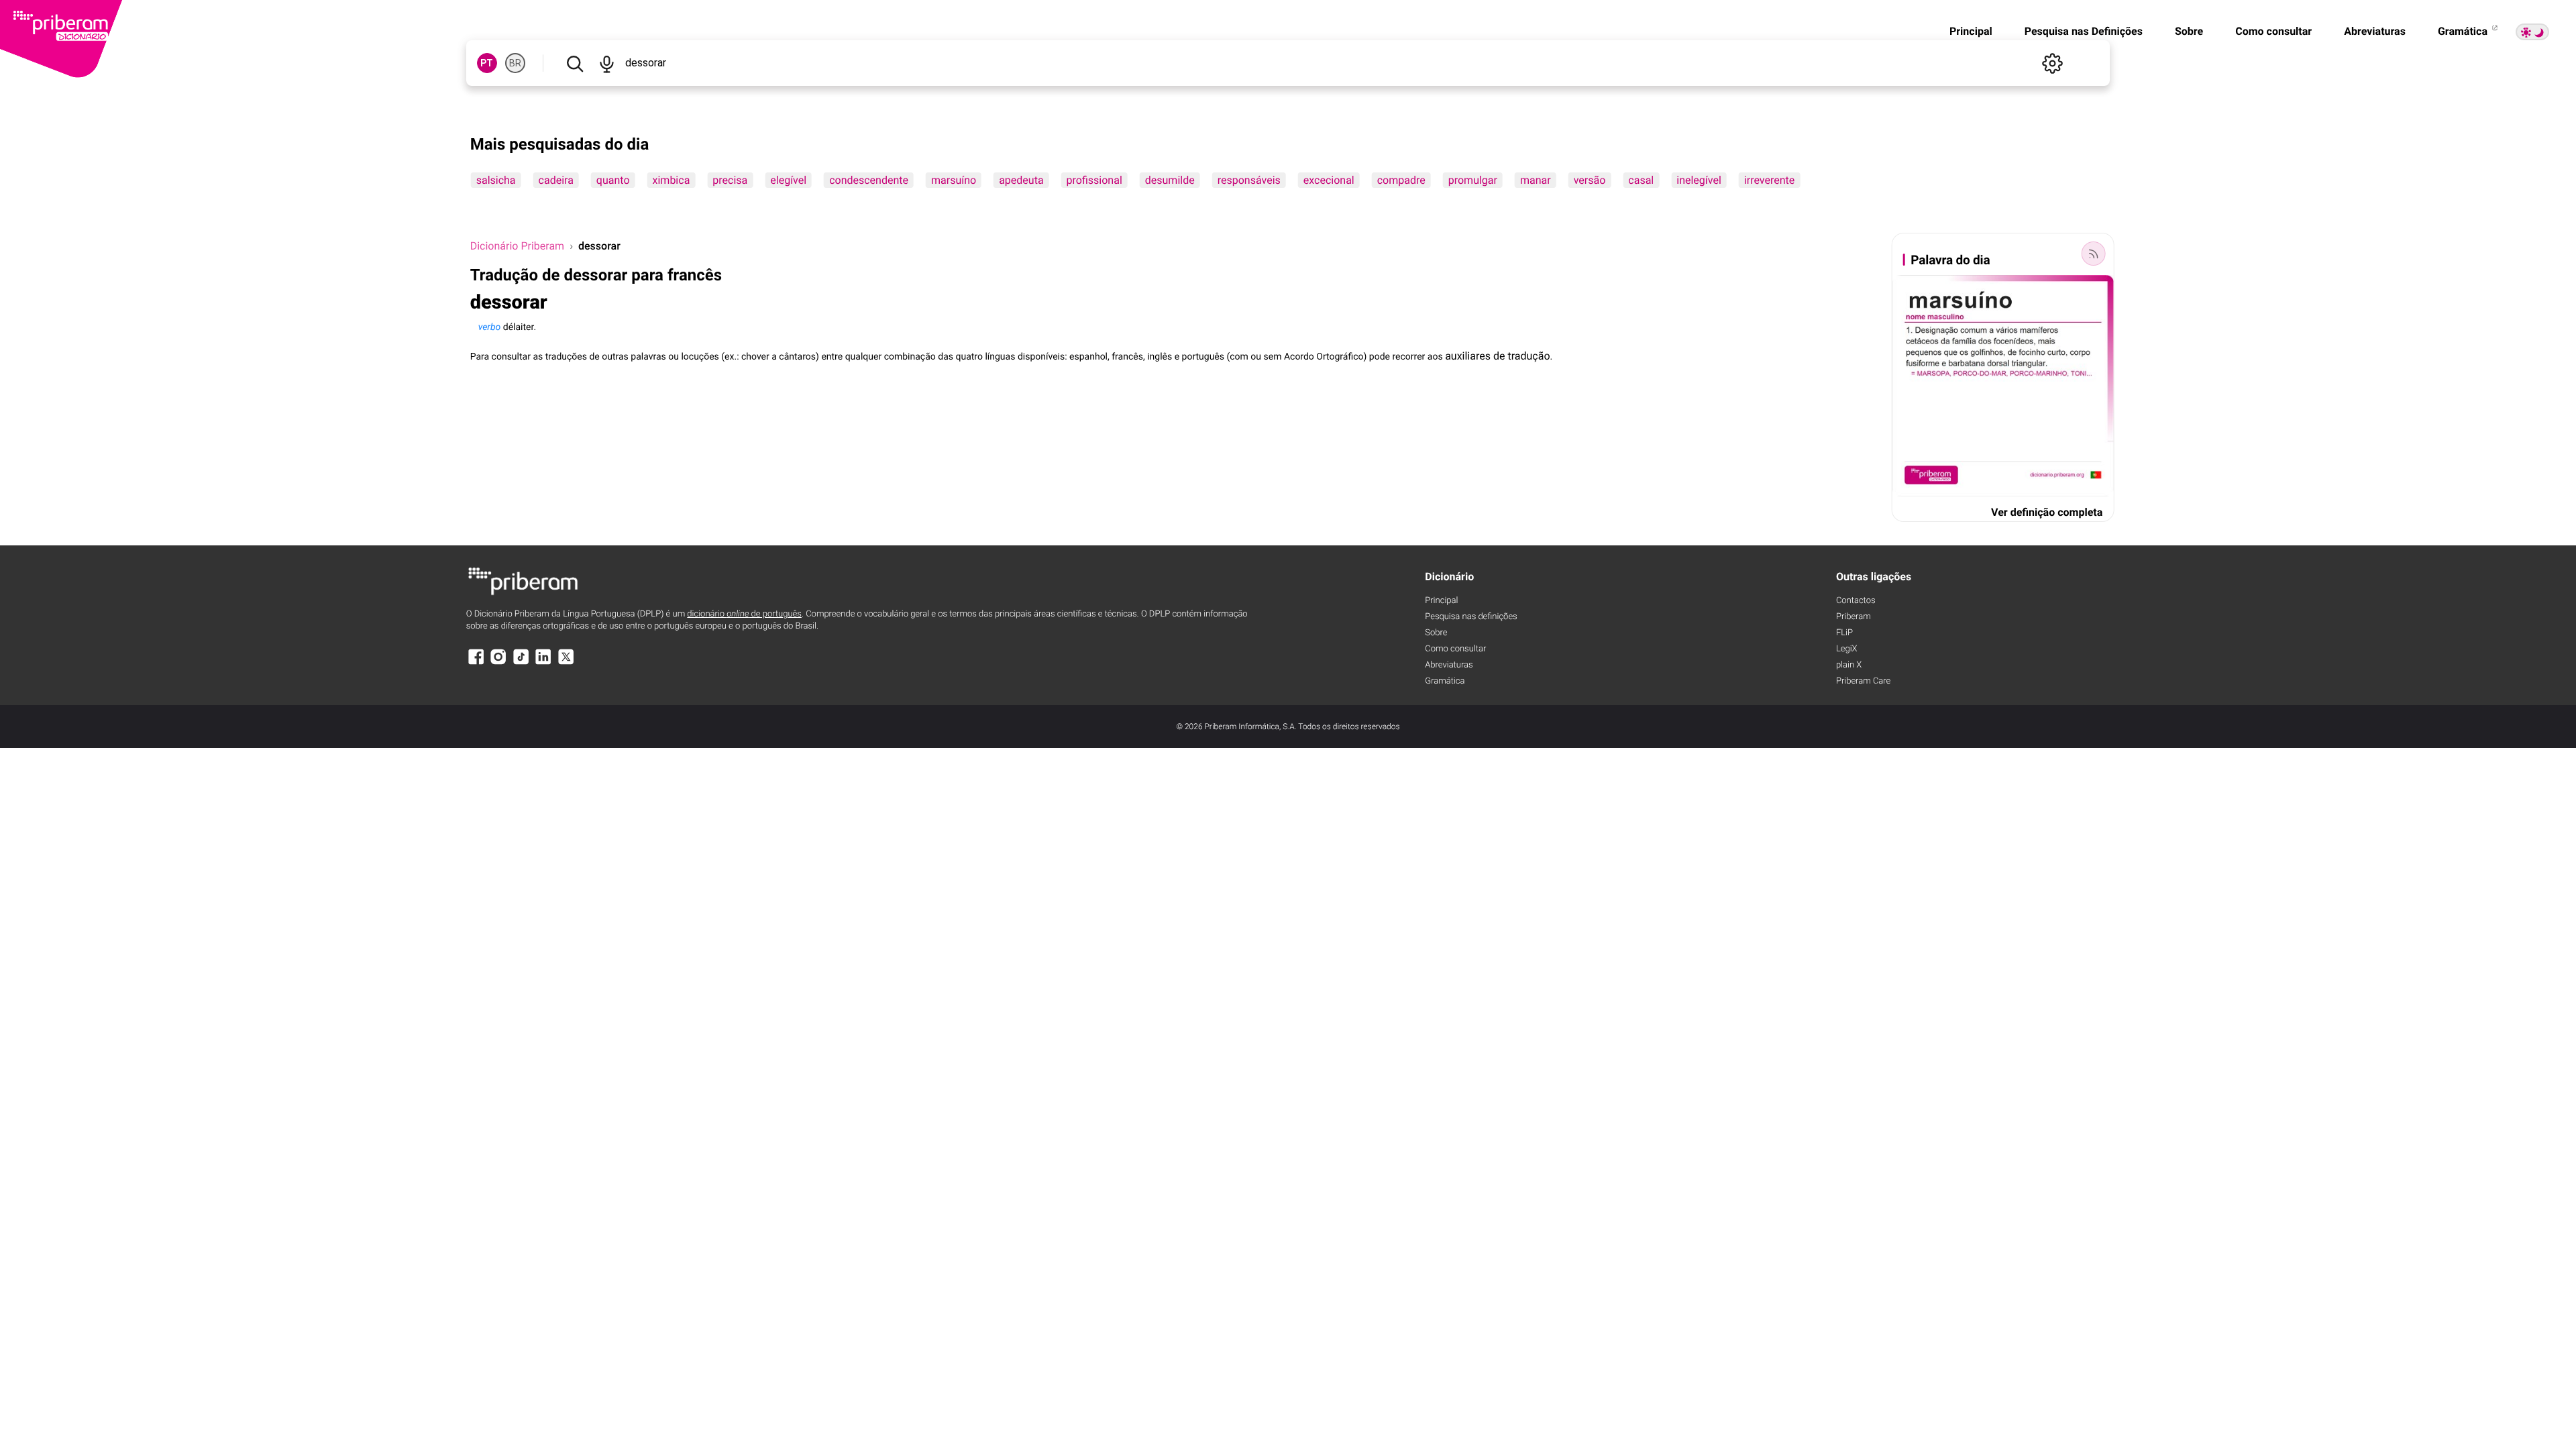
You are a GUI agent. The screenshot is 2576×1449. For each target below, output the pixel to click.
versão (1590, 180)
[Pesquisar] (575, 63)
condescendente (869, 180)
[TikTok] (521, 663)
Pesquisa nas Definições (2084, 31)
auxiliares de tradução (1497, 356)
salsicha (496, 180)
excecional (1329, 180)
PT (487, 63)
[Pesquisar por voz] (607, 63)
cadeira (556, 180)
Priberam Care (1863, 681)
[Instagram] (498, 663)
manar (1536, 180)
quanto (613, 180)
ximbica (672, 180)
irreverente (1769, 180)
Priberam (1854, 617)
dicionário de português (744, 614)
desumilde (1170, 180)
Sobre (2189, 31)
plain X (1849, 665)
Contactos (1856, 601)
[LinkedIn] (543, 663)
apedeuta (1021, 180)
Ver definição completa (2047, 512)
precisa (730, 180)
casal (1641, 180)
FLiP (1844, 633)
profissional (1094, 180)
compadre (1401, 180)
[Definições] (2052, 63)
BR (515, 63)
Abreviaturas (2375, 31)
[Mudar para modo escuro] (2532, 32)
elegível (788, 180)
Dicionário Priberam (517, 246)
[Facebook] (476, 663)
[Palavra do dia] (2093, 254)
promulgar (1473, 180)
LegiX (1847, 649)
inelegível (1699, 180)
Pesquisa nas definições (1471, 617)
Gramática (2464, 31)
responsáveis (1249, 180)
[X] (566, 663)
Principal (1971, 31)
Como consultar (2273, 31)
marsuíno (954, 180)
